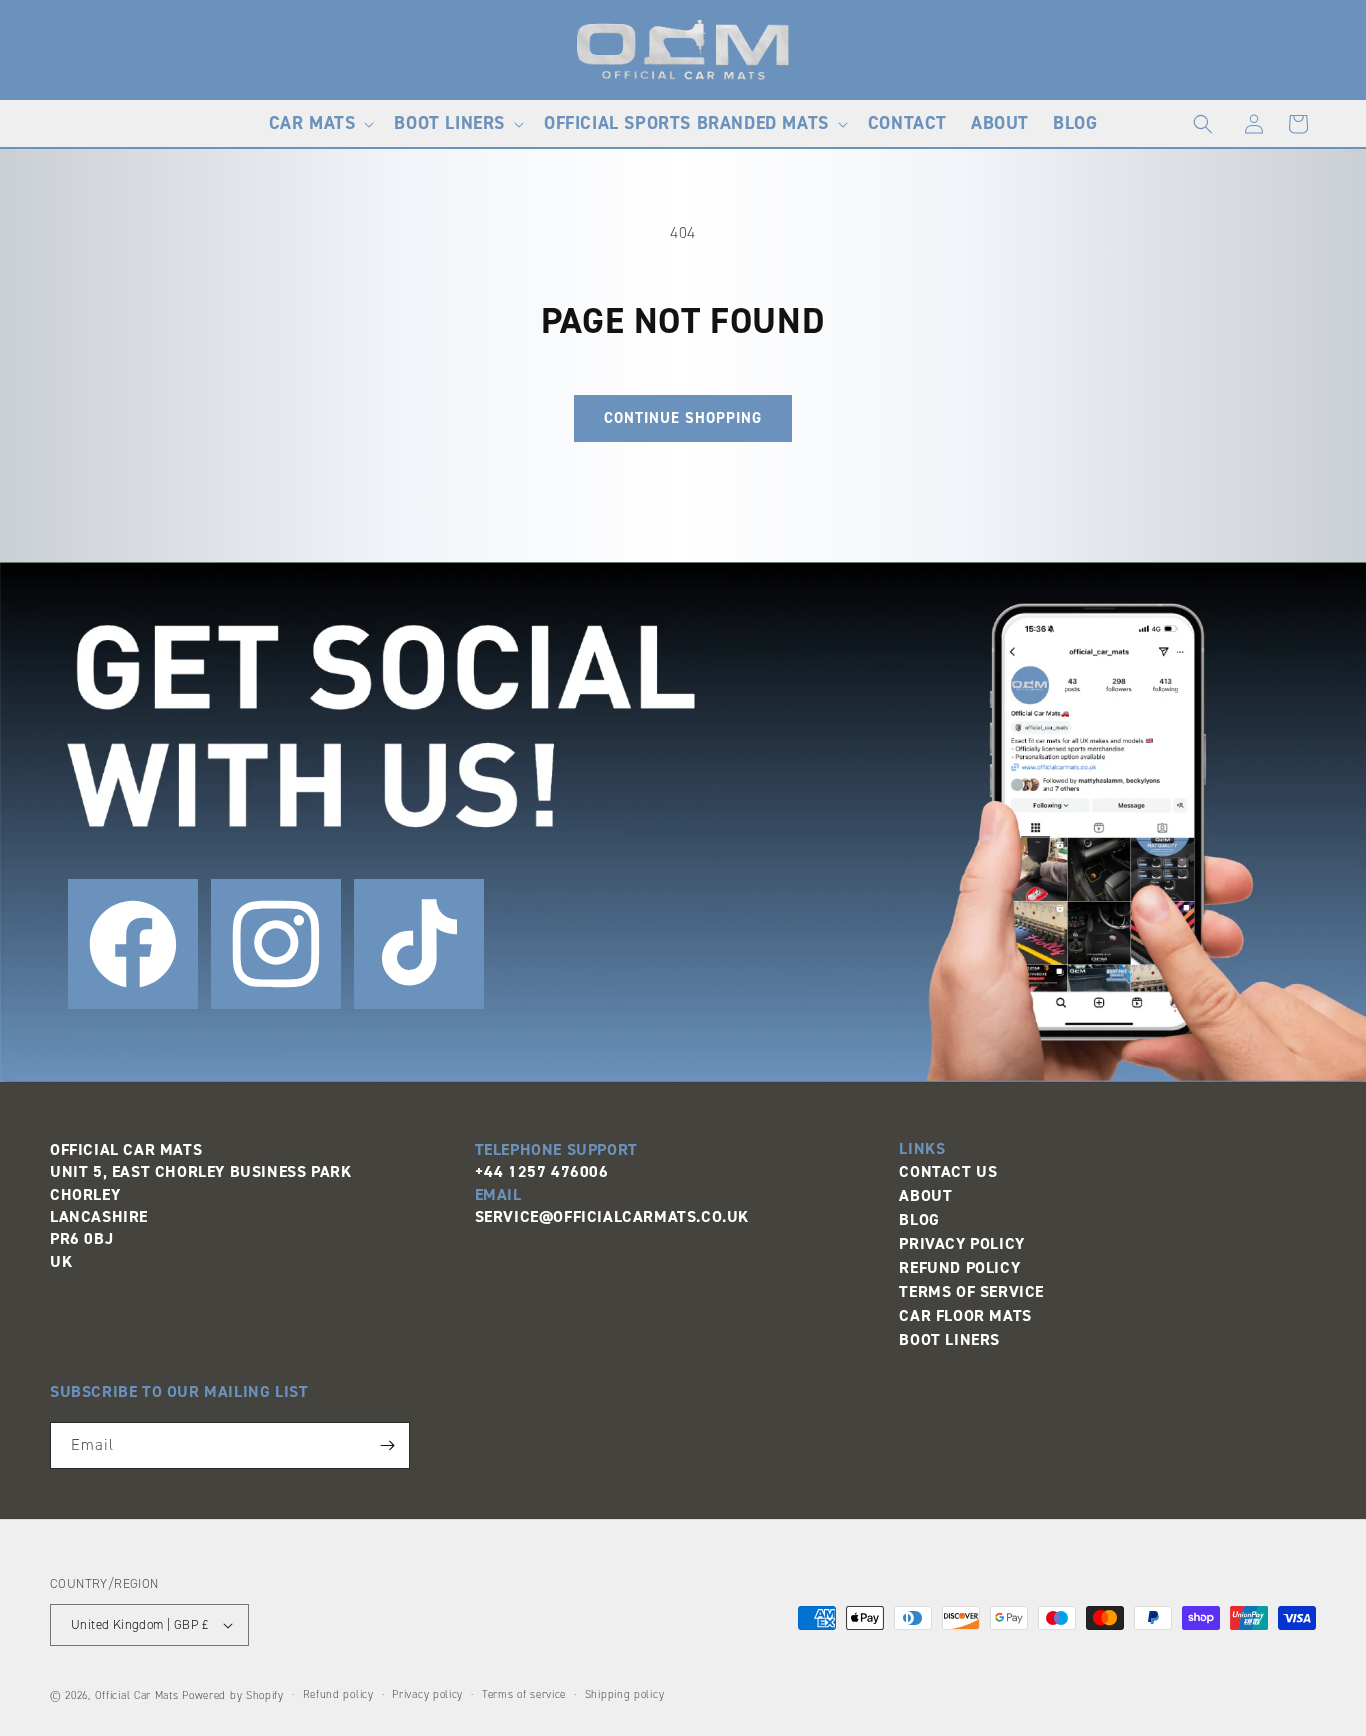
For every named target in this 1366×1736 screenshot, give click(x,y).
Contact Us (948, 1171)
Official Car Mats (137, 1695)
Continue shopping (683, 418)
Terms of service (524, 1694)
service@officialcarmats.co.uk (612, 1216)
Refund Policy (959, 1267)
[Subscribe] (387, 1445)
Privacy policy (427, 1694)
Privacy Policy (961, 1243)
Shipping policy (625, 1694)
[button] (320, 123)
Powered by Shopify (233, 1695)
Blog (919, 1219)
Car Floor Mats (965, 1315)
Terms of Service (971, 1291)
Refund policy (338, 1694)
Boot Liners (949, 1339)
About (925, 1195)
